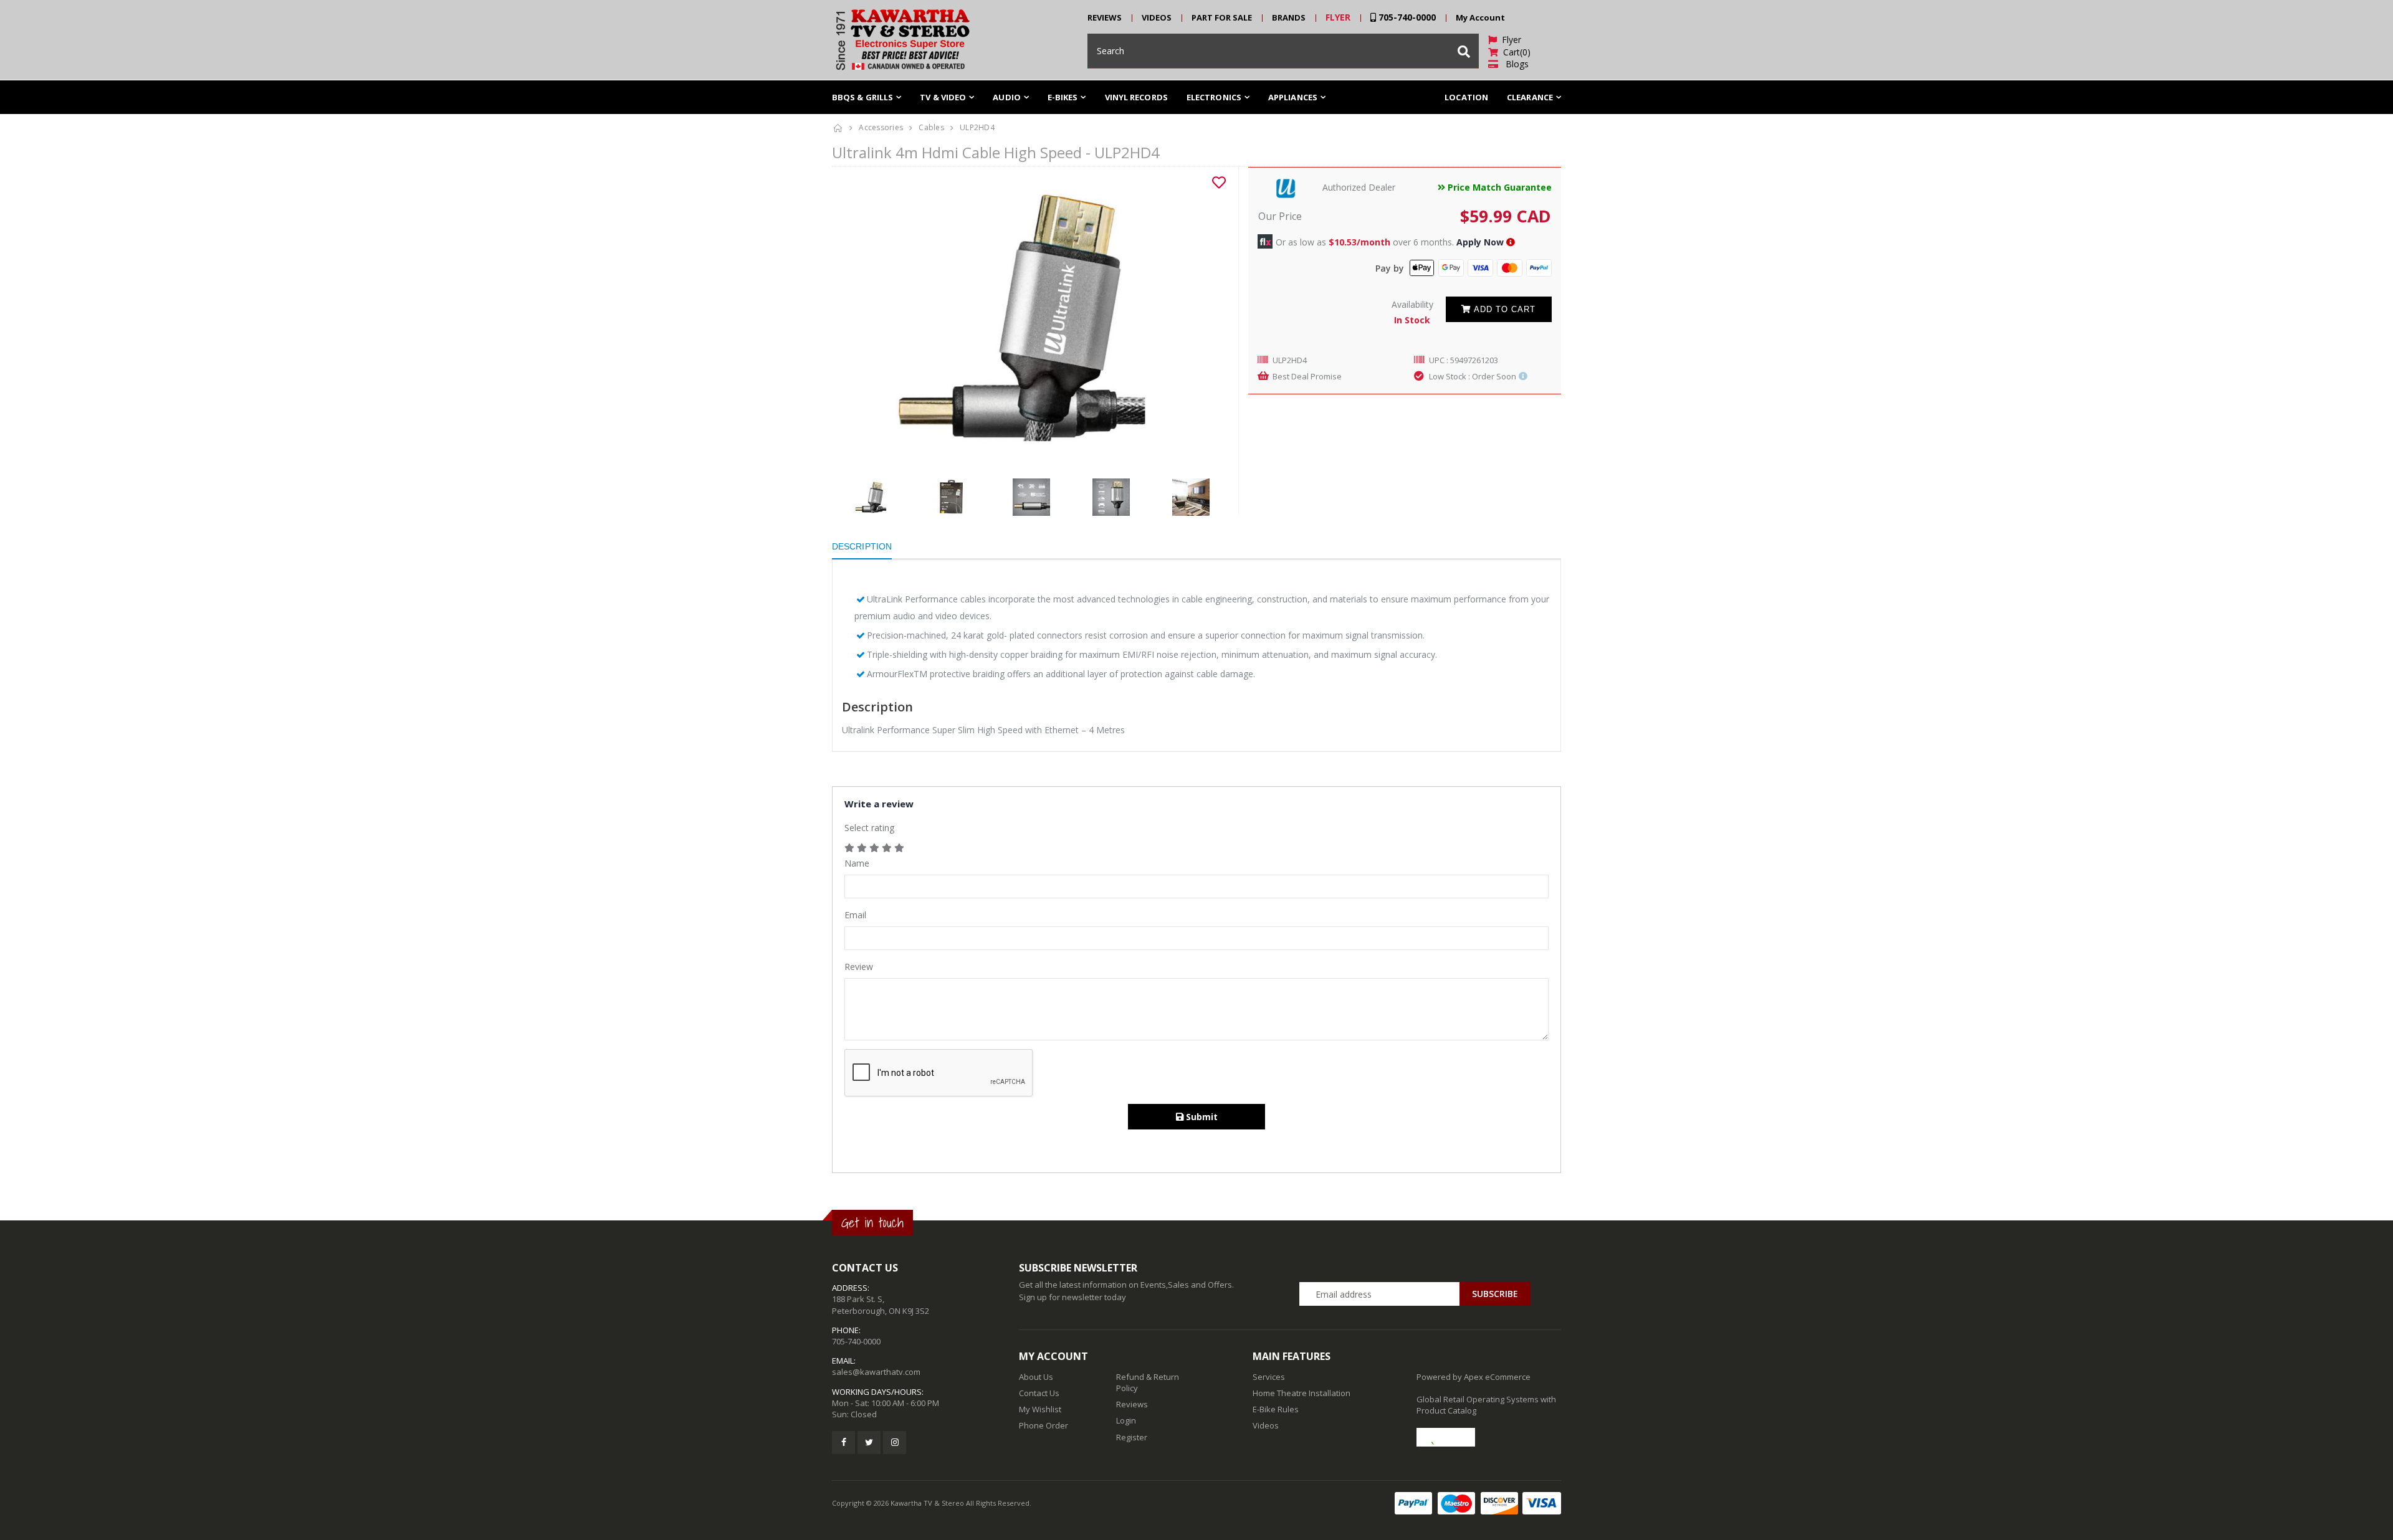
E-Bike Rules (1276, 1409)
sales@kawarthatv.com (876, 1372)
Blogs (1513, 64)
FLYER (1338, 17)
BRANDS (1289, 17)
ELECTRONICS (1214, 97)
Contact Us (1039, 1393)
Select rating (869, 828)
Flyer (1509, 40)
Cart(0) (1514, 52)
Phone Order (1044, 1425)
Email (855, 915)
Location (1466, 97)
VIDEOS (1157, 17)
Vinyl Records (1136, 97)
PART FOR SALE (1222, 17)
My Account (1480, 17)
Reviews (1132, 1404)
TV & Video (943, 97)
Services (1269, 1377)
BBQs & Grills (862, 97)
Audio (1007, 97)
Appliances (1293, 97)
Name (857, 863)
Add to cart (1503, 309)
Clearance (1530, 97)
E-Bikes (1063, 97)
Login (1126, 1420)
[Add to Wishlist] (1219, 183)
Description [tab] (862, 546)
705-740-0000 (1406, 17)
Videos (1266, 1425)
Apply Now (1480, 242)
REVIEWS (1105, 17)
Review (859, 967)
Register (1132, 1437)
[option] (1030, 316)
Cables (931, 127)
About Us (1036, 1377)
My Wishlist (1040, 1409)
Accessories (881, 127)
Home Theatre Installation (1302, 1393)
